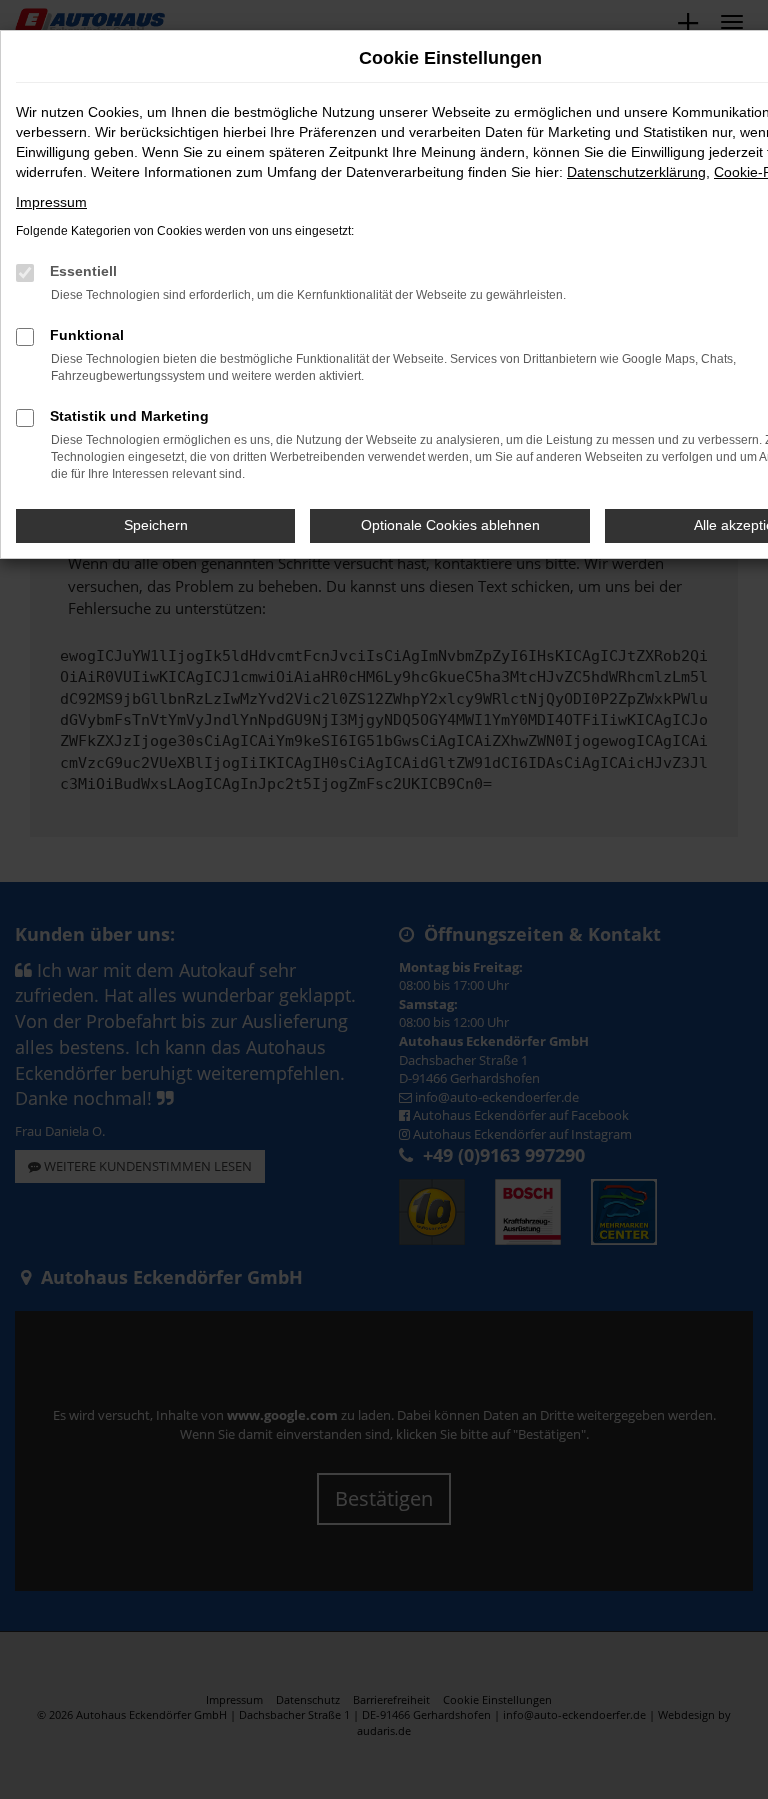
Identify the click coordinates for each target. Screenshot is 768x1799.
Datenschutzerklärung (636, 172)
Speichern (156, 525)
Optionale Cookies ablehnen (450, 525)
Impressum (51, 202)
